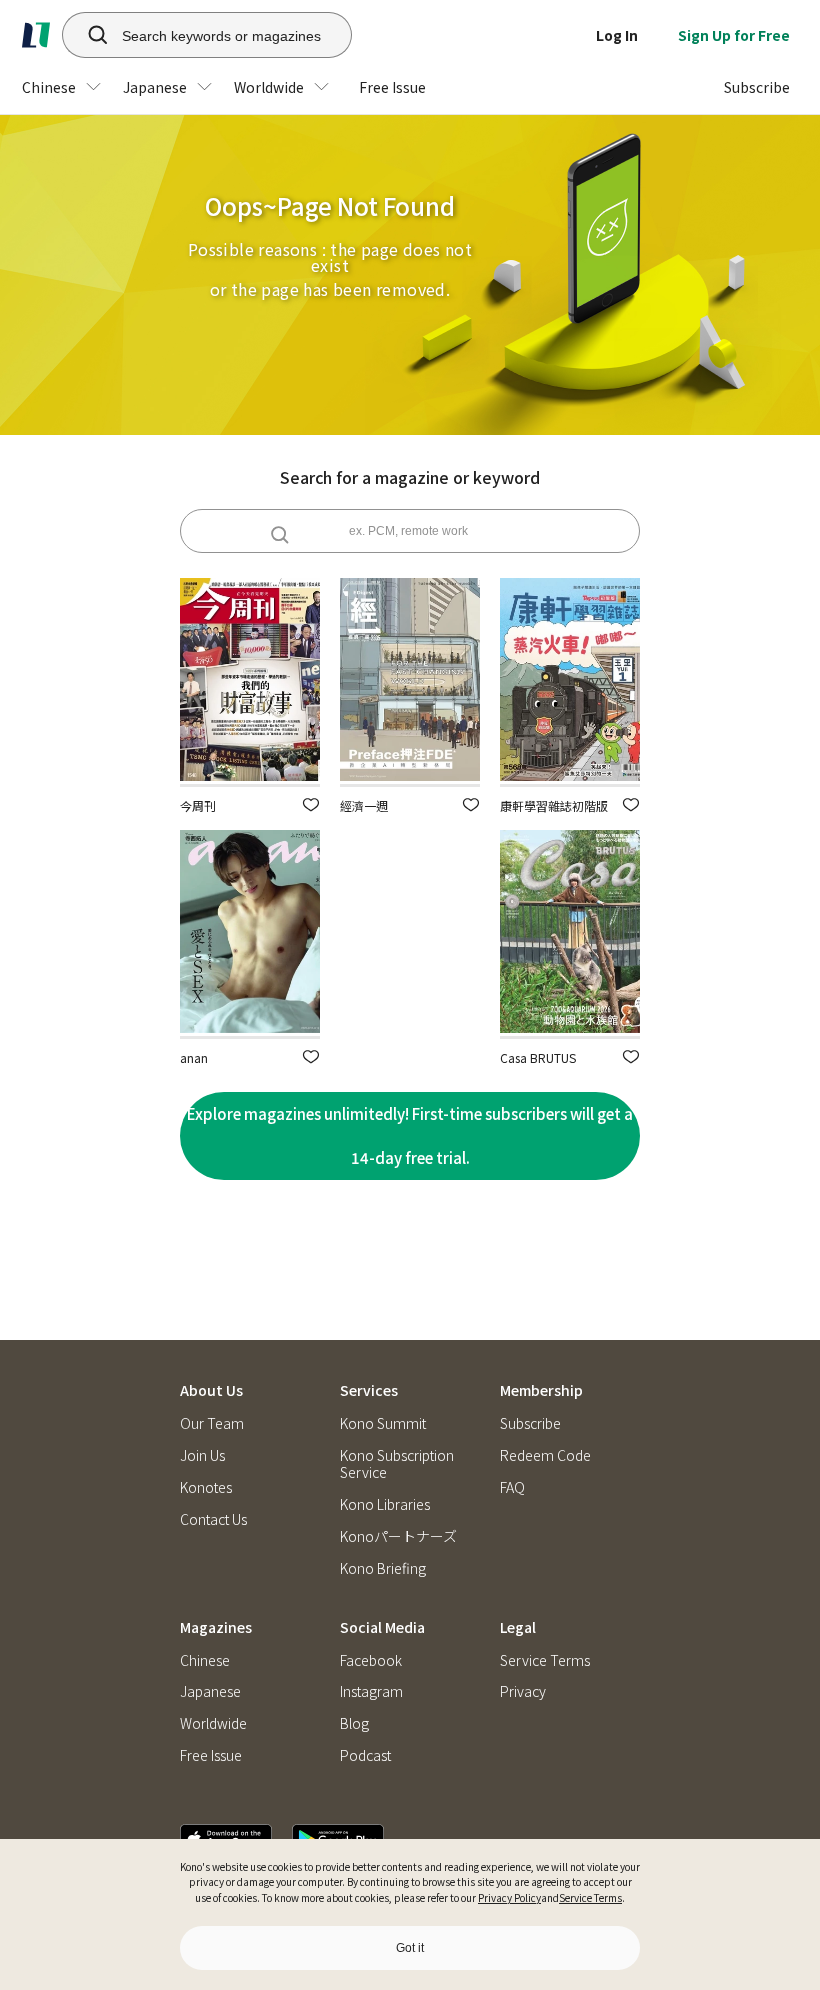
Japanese (210, 1691)
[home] (36, 35)
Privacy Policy (509, 1897)
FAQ (512, 1487)
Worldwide (213, 1723)
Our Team (212, 1423)
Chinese (205, 1660)
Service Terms (590, 1897)
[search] (87, 35)
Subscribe (530, 1423)
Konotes (206, 1487)
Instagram (371, 1691)
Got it (410, 1948)
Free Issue (211, 1755)
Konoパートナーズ (398, 1536)
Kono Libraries (385, 1504)
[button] (311, 804)
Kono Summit (383, 1423)
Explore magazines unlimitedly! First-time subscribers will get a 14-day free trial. (410, 1135)
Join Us (202, 1455)
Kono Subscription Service (397, 1464)
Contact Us (213, 1519)
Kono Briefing (383, 1568)
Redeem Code (545, 1455)
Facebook (371, 1660)
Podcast (365, 1755)
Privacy (523, 1691)
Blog (354, 1723)
